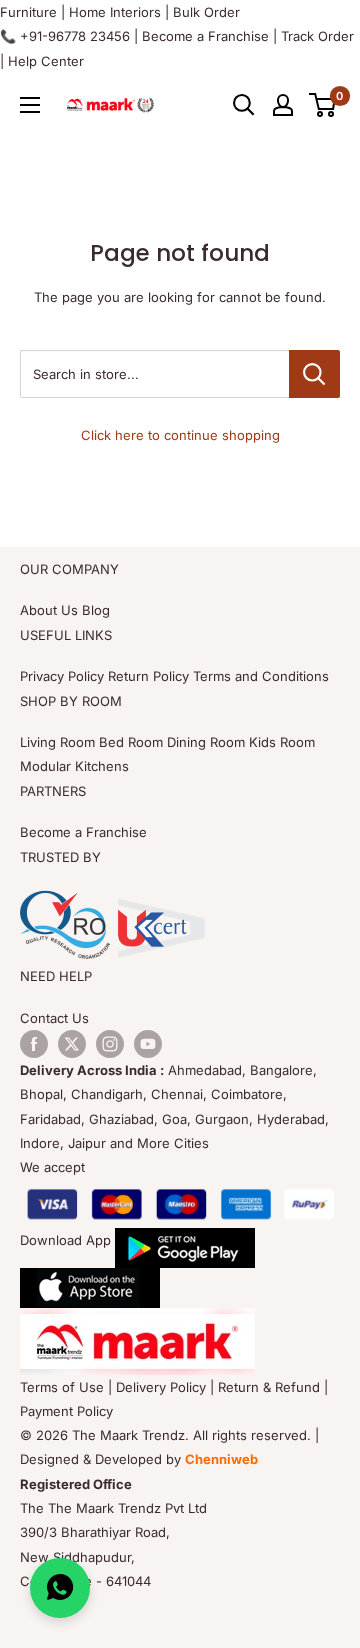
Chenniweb (221, 1459)
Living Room (57, 742)
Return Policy (148, 676)
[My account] (283, 105)
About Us (49, 610)
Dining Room (206, 742)
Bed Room (131, 742)
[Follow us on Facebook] (34, 1044)
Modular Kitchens (74, 766)
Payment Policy (66, 1411)
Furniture (28, 12)
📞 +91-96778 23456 (65, 36)
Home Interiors (115, 12)
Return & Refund (269, 1387)
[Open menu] (30, 105)
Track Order (317, 36)
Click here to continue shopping (180, 435)
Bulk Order (206, 12)
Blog (96, 610)
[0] (323, 105)
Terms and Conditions (261, 676)
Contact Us (54, 1018)
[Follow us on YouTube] (148, 1044)
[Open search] (244, 105)
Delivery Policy (161, 1387)
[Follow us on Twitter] (72, 1044)
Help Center (46, 61)
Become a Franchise (205, 36)
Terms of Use (62, 1387)
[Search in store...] (314, 374)
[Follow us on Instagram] (110, 1044)
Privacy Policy (62, 676)
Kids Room (282, 742)
